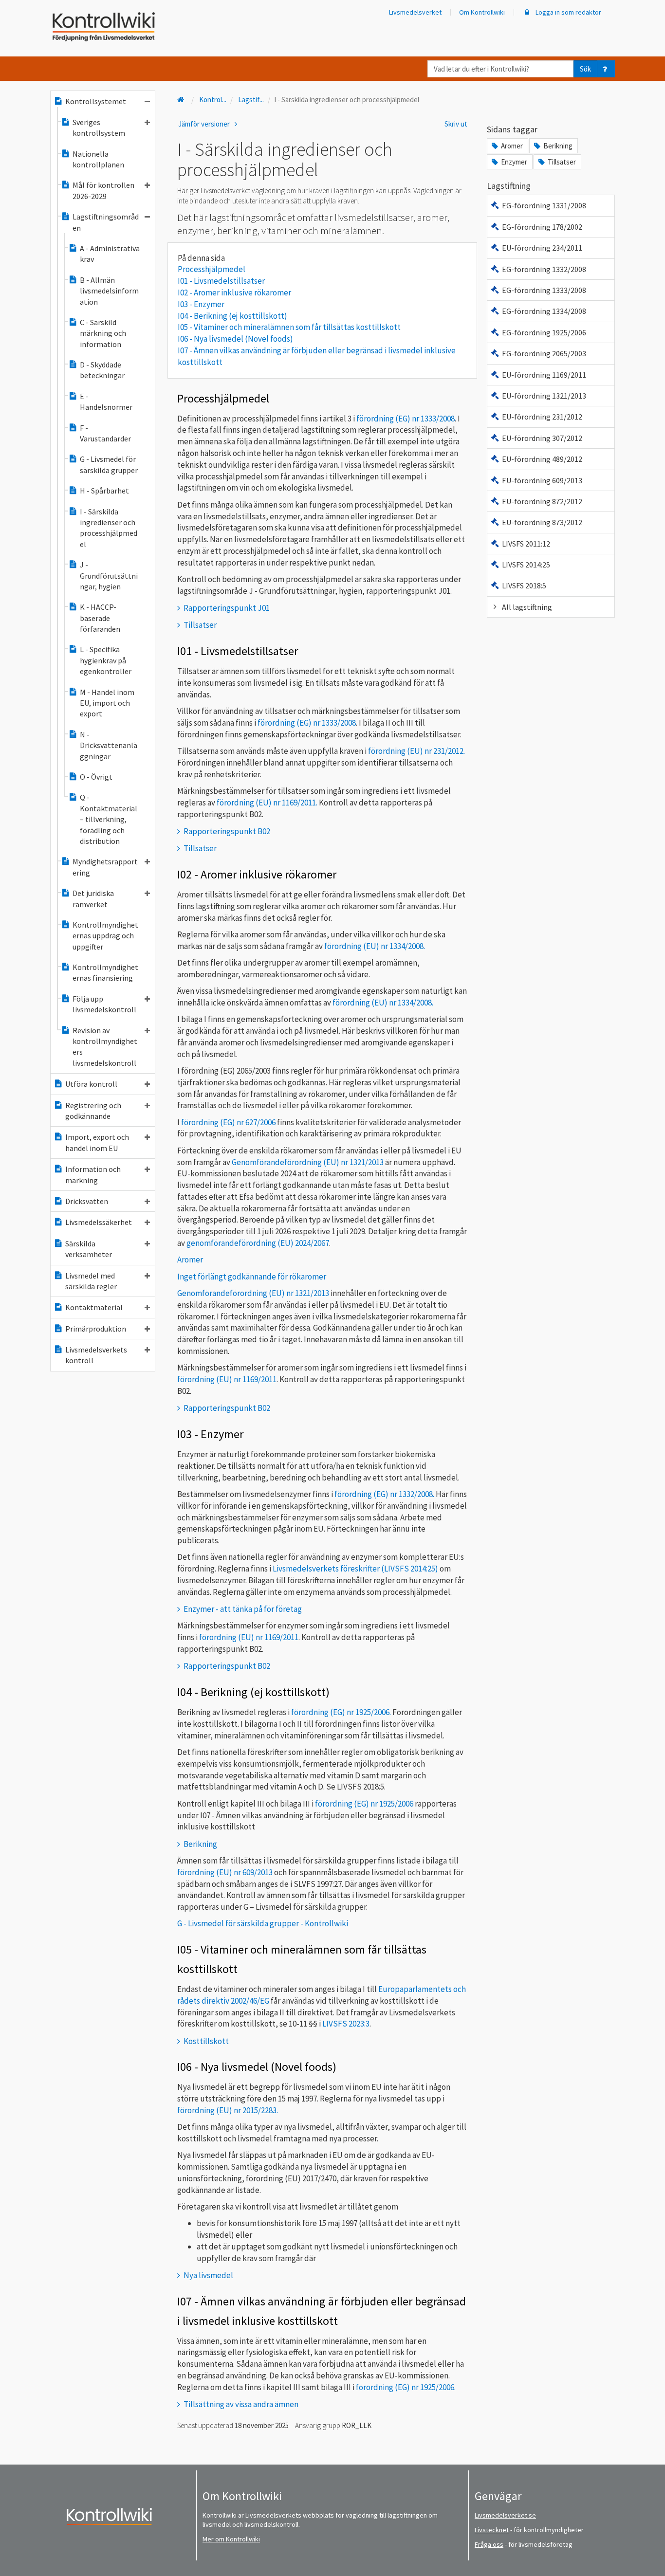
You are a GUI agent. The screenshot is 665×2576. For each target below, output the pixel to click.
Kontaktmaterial (94, 1307)
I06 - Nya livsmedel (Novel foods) (235, 339)
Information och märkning (93, 1174)
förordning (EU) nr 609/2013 (226, 1872)
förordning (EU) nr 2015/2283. (228, 2110)
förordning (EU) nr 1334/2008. (374, 946)
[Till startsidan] (182, 100)
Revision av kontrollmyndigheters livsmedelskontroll (105, 1047)
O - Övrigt (96, 777)
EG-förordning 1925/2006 (544, 332)
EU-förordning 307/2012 (542, 438)
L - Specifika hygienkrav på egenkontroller (106, 660)
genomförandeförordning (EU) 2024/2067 (258, 1243)
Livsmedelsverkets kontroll (96, 1355)
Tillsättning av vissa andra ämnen (241, 2404)
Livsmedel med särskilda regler (91, 1281)
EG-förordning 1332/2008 (544, 269)
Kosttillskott (206, 2041)
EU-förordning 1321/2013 (544, 396)
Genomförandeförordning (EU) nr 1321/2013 (308, 1162)
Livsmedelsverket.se (505, 2515)
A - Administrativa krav (110, 254)
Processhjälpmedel (212, 269)
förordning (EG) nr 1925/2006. (341, 1712)
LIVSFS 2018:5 (524, 585)
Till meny (24, 15)
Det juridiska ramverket (93, 898)
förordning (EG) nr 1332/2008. (384, 1494)
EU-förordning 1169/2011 (544, 375)
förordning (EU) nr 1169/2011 (227, 1379)
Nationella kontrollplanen (98, 159)
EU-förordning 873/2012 (542, 522)
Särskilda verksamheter (89, 1249)
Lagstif (251, 100)
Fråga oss (489, 2544)
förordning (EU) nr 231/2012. (416, 751)
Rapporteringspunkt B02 (227, 831)
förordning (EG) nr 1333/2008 (405, 419)
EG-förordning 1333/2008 (544, 290)
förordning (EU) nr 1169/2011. (267, 803)
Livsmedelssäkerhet (99, 1222)
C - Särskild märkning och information (103, 333)
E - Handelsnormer (106, 402)
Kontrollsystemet (96, 101)
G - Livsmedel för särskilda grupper (109, 464)
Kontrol (213, 100)
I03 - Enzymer (201, 304)
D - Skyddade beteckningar (102, 370)
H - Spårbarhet (104, 491)
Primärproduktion (96, 1329)
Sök (585, 69)
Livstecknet (492, 2530)
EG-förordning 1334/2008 (544, 311)
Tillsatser (200, 625)
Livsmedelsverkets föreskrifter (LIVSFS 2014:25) (355, 1569)
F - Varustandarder (105, 433)
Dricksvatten (87, 1201)
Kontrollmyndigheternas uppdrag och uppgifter (105, 936)
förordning (364, 1804)
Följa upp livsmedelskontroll (104, 1004)
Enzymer (514, 162)
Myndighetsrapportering (105, 867)
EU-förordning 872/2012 (542, 501)
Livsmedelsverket (415, 12)
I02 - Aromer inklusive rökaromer (234, 292)
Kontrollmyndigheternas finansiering (105, 972)
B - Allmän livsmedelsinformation (109, 291)
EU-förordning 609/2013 (542, 480)
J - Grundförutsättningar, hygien (109, 575)
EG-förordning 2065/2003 (544, 353)
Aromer (512, 146)
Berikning (200, 1844)
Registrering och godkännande (93, 1111)
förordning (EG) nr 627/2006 (228, 1122)
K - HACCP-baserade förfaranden (100, 618)
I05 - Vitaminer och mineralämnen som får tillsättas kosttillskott (289, 327)
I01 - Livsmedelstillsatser (221, 281)
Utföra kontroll (91, 1084)
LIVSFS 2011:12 (526, 544)
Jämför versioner (205, 124)
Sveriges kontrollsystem (99, 128)
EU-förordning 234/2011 (542, 248)
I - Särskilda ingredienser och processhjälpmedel (109, 528)
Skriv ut (456, 124)
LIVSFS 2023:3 (346, 2024)
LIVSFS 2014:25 (526, 565)
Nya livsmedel (208, 2275)
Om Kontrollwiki (482, 12)
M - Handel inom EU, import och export (107, 703)
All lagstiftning (527, 607)
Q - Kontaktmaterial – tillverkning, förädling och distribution (109, 819)
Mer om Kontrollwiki (231, 2539)
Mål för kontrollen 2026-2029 (103, 190)
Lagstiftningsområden (106, 222)
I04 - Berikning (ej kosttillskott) (232, 316)
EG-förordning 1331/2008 (544, 205)
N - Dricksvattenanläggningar (109, 745)
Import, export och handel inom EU (97, 1142)
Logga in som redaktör (568, 12)
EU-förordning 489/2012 (542, 459)
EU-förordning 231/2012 (542, 417)
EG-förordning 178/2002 (542, 227)
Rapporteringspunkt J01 (227, 608)
